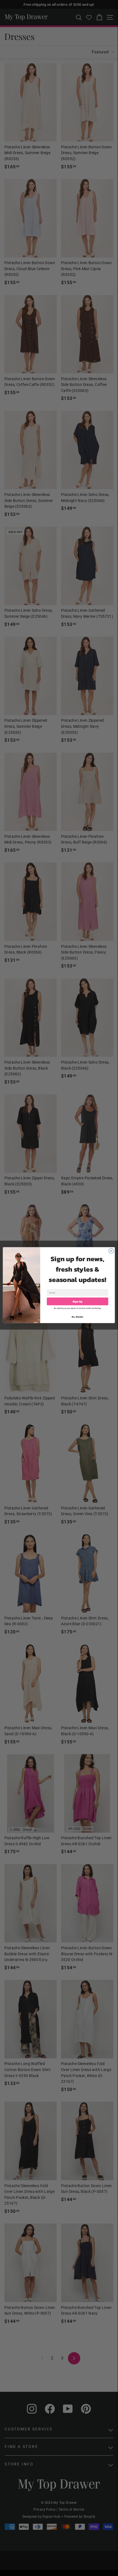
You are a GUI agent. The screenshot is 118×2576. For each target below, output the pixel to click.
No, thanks (77, 1317)
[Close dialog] (111, 1251)
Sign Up (78, 1301)
